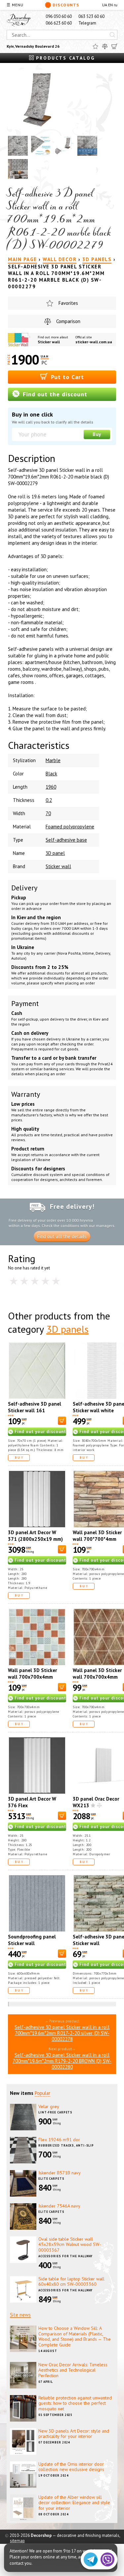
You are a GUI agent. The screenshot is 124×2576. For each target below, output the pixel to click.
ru (116, 5)
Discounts (66, 5)
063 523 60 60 (91, 16)
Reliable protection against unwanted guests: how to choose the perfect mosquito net (75, 2403)
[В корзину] (62, 1421)
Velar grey (49, 2106)
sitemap (17, 2541)
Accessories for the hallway (65, 2256)
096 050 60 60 (59, 16)
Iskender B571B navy (60, 2173)
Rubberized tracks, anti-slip (66, 2145)
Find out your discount (40, 1432)
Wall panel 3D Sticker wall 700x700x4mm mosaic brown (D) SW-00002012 (33, 1680)
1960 (51, 787)
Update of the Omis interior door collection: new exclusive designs (71, 2467)
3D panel (55, 853)
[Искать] (112, 35)
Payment (25, 1003)
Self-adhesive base (66, 840)
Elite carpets (51, 2179)
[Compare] (105, 46)
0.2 (49, 800)
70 (48, 813)
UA (105, 5)
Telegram (87, 23)
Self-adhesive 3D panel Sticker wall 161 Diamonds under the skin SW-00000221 (36, 1414)
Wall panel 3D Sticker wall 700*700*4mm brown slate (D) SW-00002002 (97, 1542)
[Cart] (114, 46)
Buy (97, 434)
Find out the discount (54, 394)
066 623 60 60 (59, 23)
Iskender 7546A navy (59, 2206)
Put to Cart (66, 377)
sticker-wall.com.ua (94, 342)
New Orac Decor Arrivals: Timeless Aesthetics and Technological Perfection (73, 2370)
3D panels (67, 1329)
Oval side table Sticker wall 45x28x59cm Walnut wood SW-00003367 (70, 2245)
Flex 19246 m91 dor (59, 2140)
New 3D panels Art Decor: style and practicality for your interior (74, 2434)
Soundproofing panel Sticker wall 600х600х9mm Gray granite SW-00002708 (33, 1947)
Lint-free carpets (55, 2112)
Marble (53, 760)
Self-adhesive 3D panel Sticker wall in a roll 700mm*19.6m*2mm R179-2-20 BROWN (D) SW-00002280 (62, 2061)
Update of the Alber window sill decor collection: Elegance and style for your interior (74, 2503)
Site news (20, 2315)
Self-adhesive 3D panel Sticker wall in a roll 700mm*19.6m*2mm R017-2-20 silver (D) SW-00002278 (62, 2033)
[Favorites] (95, 46)
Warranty (26, 1094)
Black (51, 774)
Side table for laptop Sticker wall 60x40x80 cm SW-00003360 (71, 2282)
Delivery (24, 888)
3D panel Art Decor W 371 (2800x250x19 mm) (35, 1536)
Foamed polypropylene (70, 827)
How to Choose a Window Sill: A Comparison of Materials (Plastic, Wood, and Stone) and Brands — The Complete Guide (75, 2336)
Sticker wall (49, 342)
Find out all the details (62, 1236)
